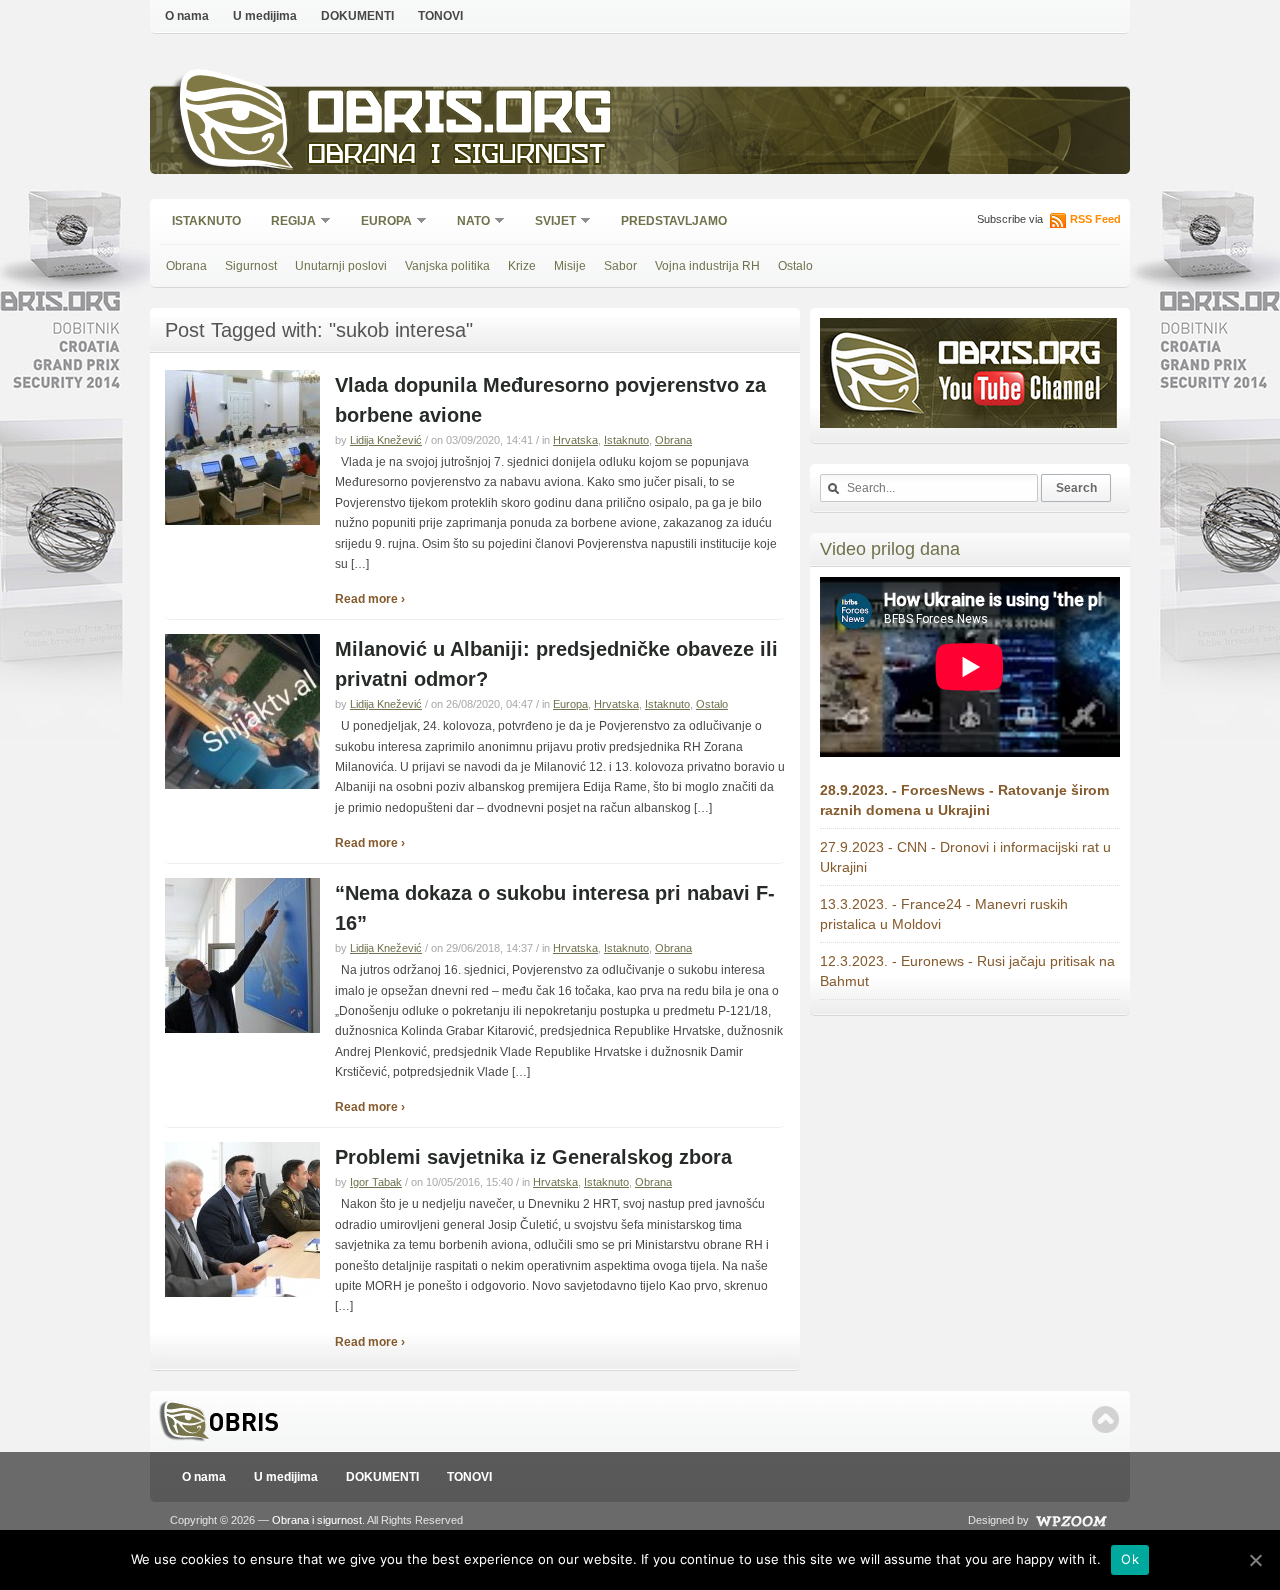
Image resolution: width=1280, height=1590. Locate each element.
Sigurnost (251, 266)
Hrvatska (575, 440)
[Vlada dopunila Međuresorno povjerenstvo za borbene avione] (242, 521)
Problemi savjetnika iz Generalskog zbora (533, 1157)
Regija (287, 222)
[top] (1105, 1419)
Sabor (620, 266)
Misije (570, 266)
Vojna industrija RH (707, 266)
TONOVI (440, 16)
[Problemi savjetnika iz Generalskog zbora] (242, 1293)
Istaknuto (206, 221)
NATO (467, 222)
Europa (380, 222)
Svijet (549, 222)
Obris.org (460, 117)
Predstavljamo (674, 221)
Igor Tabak (376, 1182)
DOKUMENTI (357, 16)
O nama (187, 16)
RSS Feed (1095, 219)
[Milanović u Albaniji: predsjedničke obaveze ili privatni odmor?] (242, 785)
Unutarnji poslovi (341, 266)
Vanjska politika (447, 266)
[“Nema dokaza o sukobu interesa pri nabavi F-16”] (242, 1029)
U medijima (265, 16)
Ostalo (795, 266)
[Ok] (1255, 1560)
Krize (522, 266)
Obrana (186, 266)
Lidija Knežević (386, 440)
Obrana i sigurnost (456, 156)
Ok (1130, 1559)
